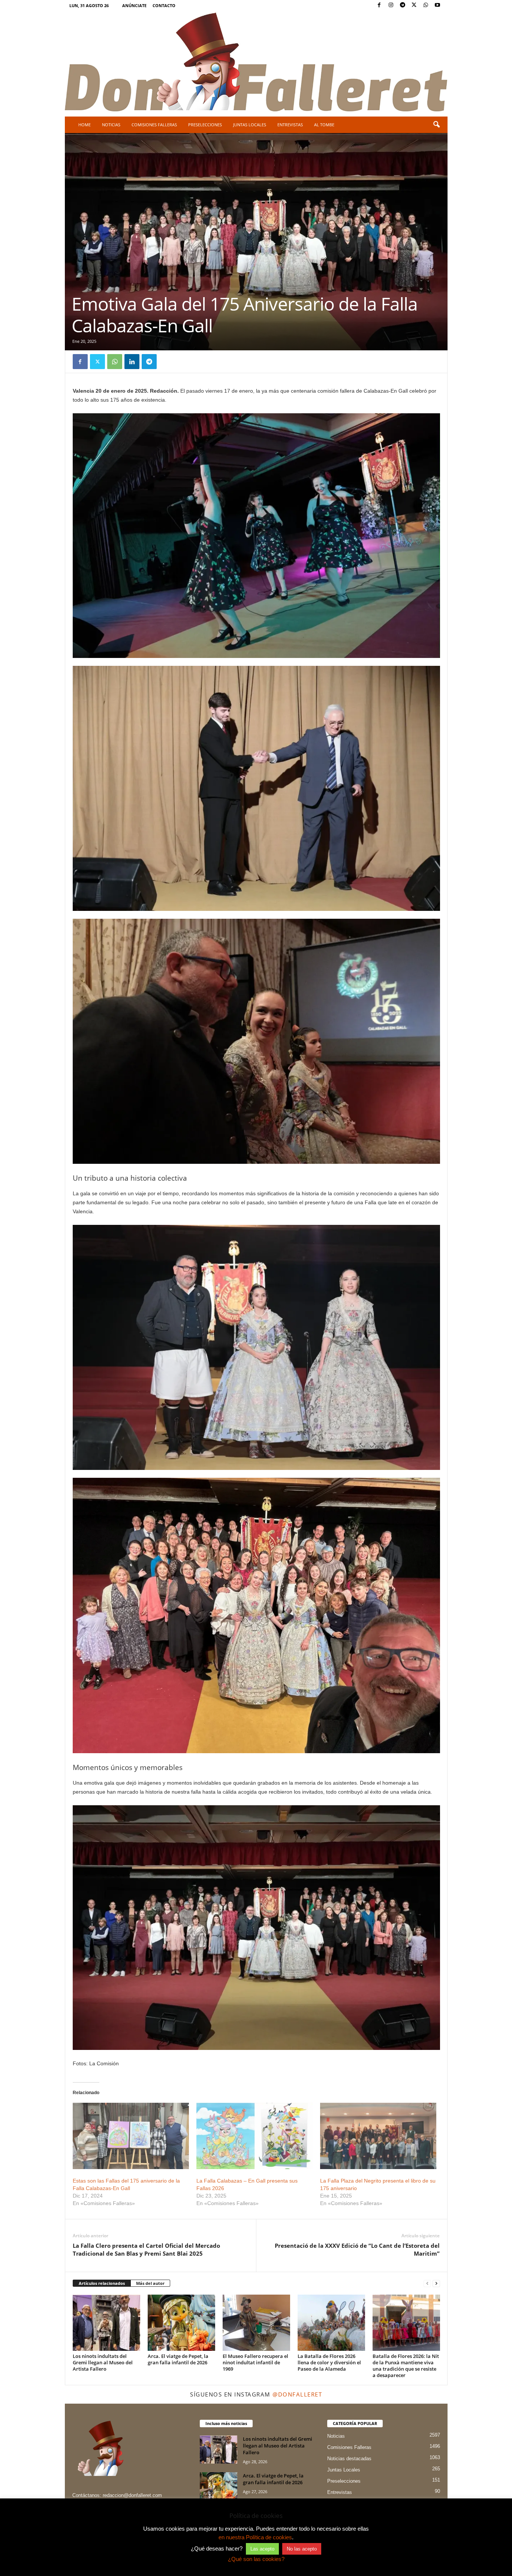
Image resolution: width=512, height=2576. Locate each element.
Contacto (164, 5)
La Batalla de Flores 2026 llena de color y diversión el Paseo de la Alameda (329, 2362)
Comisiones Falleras (154, 125)
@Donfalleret (297, 2394)
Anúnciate (134, 5)
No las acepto (302, 2549)
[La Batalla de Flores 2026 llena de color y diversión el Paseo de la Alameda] (331, 2323)
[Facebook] (379, 5)
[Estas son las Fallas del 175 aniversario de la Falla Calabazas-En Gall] (131, 2136)
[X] (414, 5)
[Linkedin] (132, 362)
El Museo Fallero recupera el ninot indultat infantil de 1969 (255, 2362)
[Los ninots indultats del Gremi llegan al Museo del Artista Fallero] (106, 2323)
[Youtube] (437, 5)
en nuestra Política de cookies (255, 2537)
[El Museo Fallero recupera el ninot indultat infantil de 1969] (256, 2323)
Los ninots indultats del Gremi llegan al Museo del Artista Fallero (103, 2362)
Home (85, 125)
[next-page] (436, 2284)
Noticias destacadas (349, 2459)
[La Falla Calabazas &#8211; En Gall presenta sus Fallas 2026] (255, 2136)
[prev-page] (427, 2284)
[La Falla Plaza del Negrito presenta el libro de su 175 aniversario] (378, 2136)
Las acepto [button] (262, 2549)
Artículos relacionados (102, 2283)
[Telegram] (403, 5)
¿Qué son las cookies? (256, 2559)
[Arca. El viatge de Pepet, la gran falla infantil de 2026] (181, 2323)
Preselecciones (205, 125)
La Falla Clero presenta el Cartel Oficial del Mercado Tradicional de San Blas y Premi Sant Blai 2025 (146, 2249)
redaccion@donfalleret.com (132, 2495)
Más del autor (150, 2283)
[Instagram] (391, 5)
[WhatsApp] (426, 5)
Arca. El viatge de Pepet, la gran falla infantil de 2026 (178, 2359)
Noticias (111, 125)
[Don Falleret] (256, 63)
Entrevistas (290, 125)
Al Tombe (324, 125)
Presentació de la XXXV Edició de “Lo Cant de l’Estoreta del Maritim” (357, 2249)
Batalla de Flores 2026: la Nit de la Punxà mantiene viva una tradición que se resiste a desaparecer (406, 2366)
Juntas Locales (250, 125)
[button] (436, 125)
